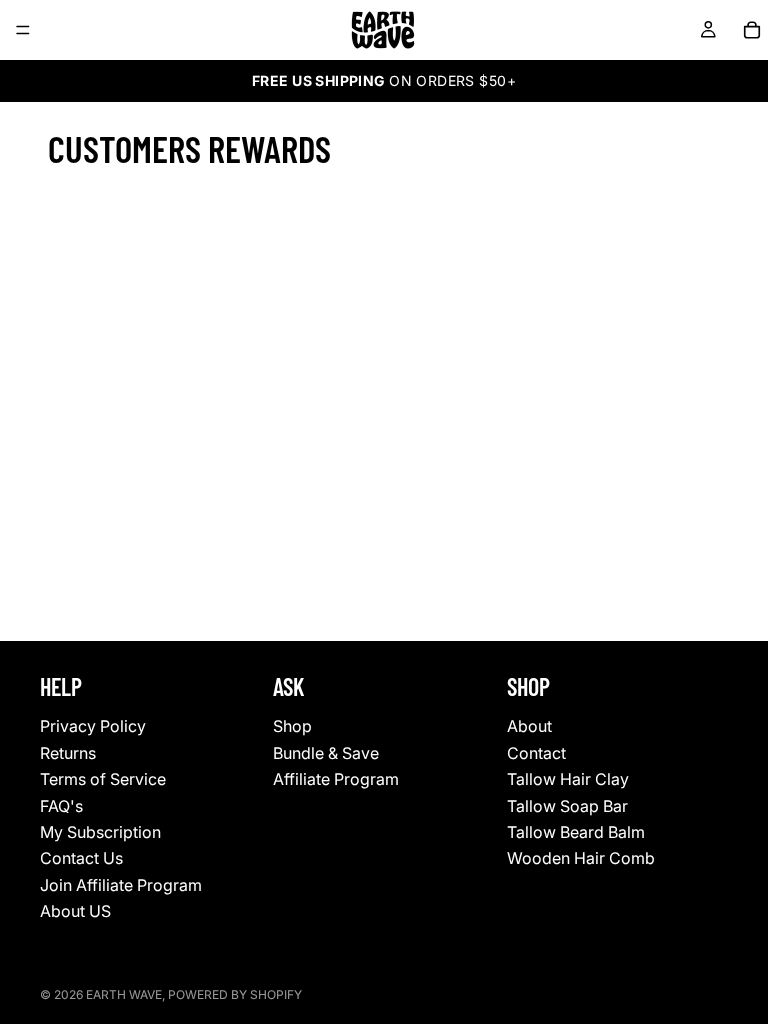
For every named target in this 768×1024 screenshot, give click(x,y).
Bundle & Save (326, 753)
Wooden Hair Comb (581, 858)
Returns (68, 753)
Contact (536, 753)
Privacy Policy (93, 726)
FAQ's (61, 805)
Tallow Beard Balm (576, 832)
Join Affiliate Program (121, 885)
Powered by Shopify (235, 994)
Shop (292, 726)
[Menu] (23, 30)
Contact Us (81, 858)
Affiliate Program (336, 779)
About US (75, 911)
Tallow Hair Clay (568, 779)
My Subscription (100, 832)
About (529, 726)
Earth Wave (124, 994)
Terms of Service (103, 779)
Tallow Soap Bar (567, 805)
